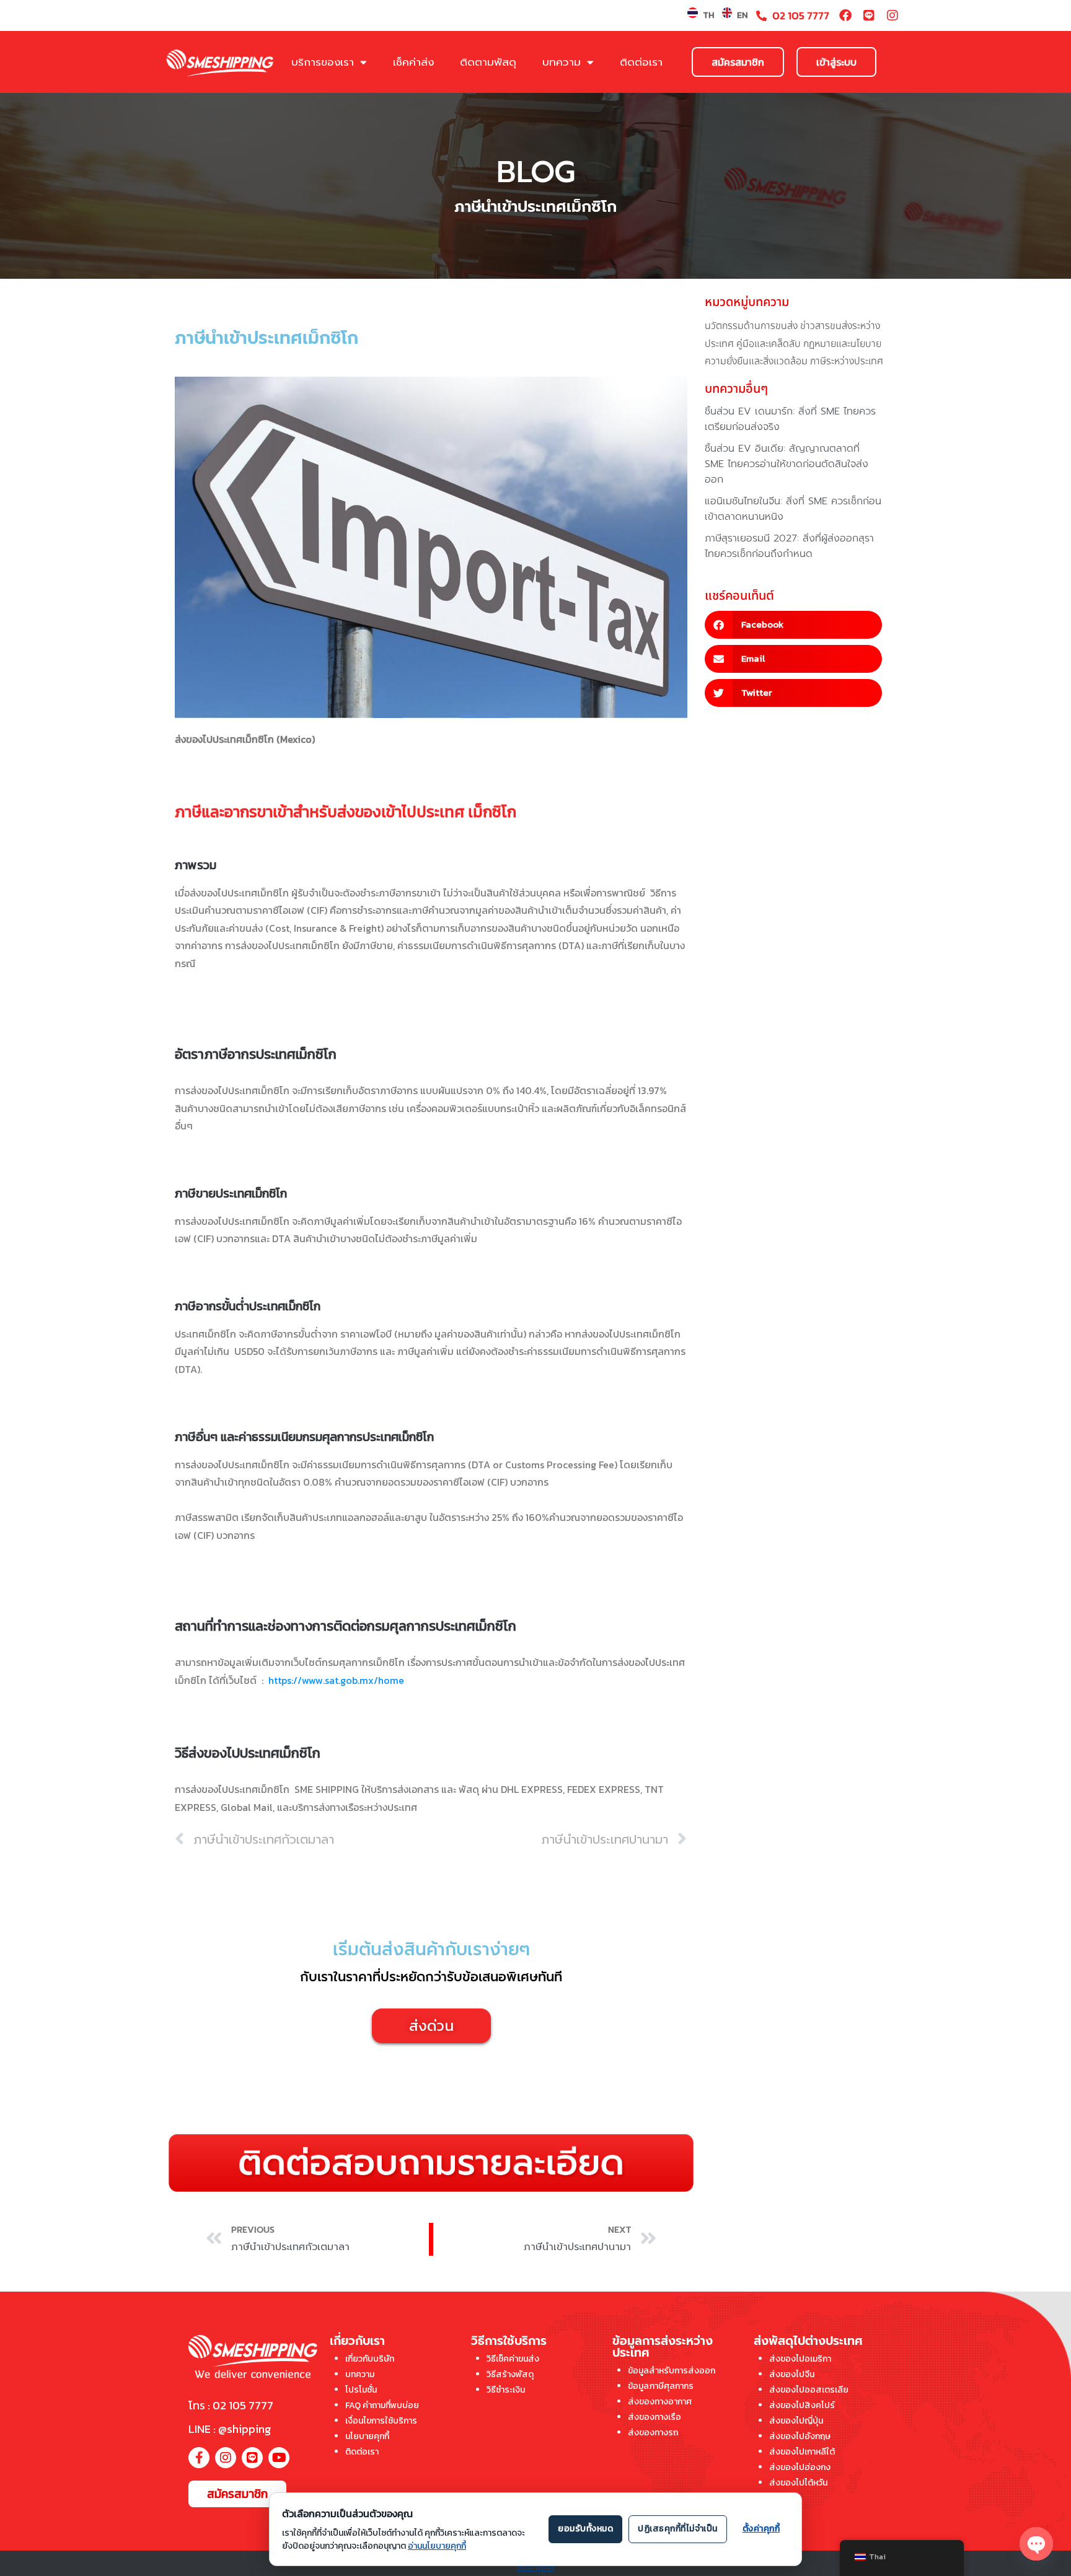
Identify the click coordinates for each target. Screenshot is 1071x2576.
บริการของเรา (323, 62)
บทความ (562, 62)
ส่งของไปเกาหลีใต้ (802, 2452)
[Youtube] (279, 2458)
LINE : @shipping (230, 2429)
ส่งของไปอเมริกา (800, 2359)
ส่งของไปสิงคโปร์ (802, 2405)
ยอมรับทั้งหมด (585, 2529)
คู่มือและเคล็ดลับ (769, 344)
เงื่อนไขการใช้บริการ (381, 2421)
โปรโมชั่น (361, 2390)
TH (708, 15)
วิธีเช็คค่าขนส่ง (513, 2359)
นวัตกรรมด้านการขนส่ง (751, 326)
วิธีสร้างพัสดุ (510, 2374)
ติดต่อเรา (641, 62)
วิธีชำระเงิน (506, 2390)
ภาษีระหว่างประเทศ (847, 361)
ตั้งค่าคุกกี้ (536, 2568)
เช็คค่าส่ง (413, 62)
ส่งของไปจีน (792, 2374)
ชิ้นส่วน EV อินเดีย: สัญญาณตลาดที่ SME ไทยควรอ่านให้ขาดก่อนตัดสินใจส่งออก (787, 464)
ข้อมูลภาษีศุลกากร (661, 2386)
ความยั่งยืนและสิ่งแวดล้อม (756, 361)
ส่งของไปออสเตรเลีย (809, 2390)
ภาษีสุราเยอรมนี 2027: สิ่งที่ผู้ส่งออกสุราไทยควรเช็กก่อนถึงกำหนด (789, 546)
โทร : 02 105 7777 (231, 2405)
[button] (793, 625)
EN (742, 15)
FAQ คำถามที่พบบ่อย (382, 2405)
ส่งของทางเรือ (654, 2417)
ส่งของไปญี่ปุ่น (796, 2421)
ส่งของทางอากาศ (660, 2402)
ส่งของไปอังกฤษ (800, 2436)
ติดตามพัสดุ (488, 62)
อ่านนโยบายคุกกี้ (437, 2546)
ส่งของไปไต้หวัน (798, 2483)
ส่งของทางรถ (653, 2433)
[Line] (869, 15)
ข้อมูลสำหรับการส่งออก (672, 2371)
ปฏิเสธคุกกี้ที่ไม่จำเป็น (678, 2529)
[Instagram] (892, 15)
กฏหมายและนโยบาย (842, 344)
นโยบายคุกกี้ (367, 2436)
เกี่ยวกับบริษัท (370, 2359)
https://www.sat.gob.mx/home (336, 1680)
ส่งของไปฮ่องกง (800, 2467)
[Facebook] (845, 15)
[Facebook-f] (199, 2458)
